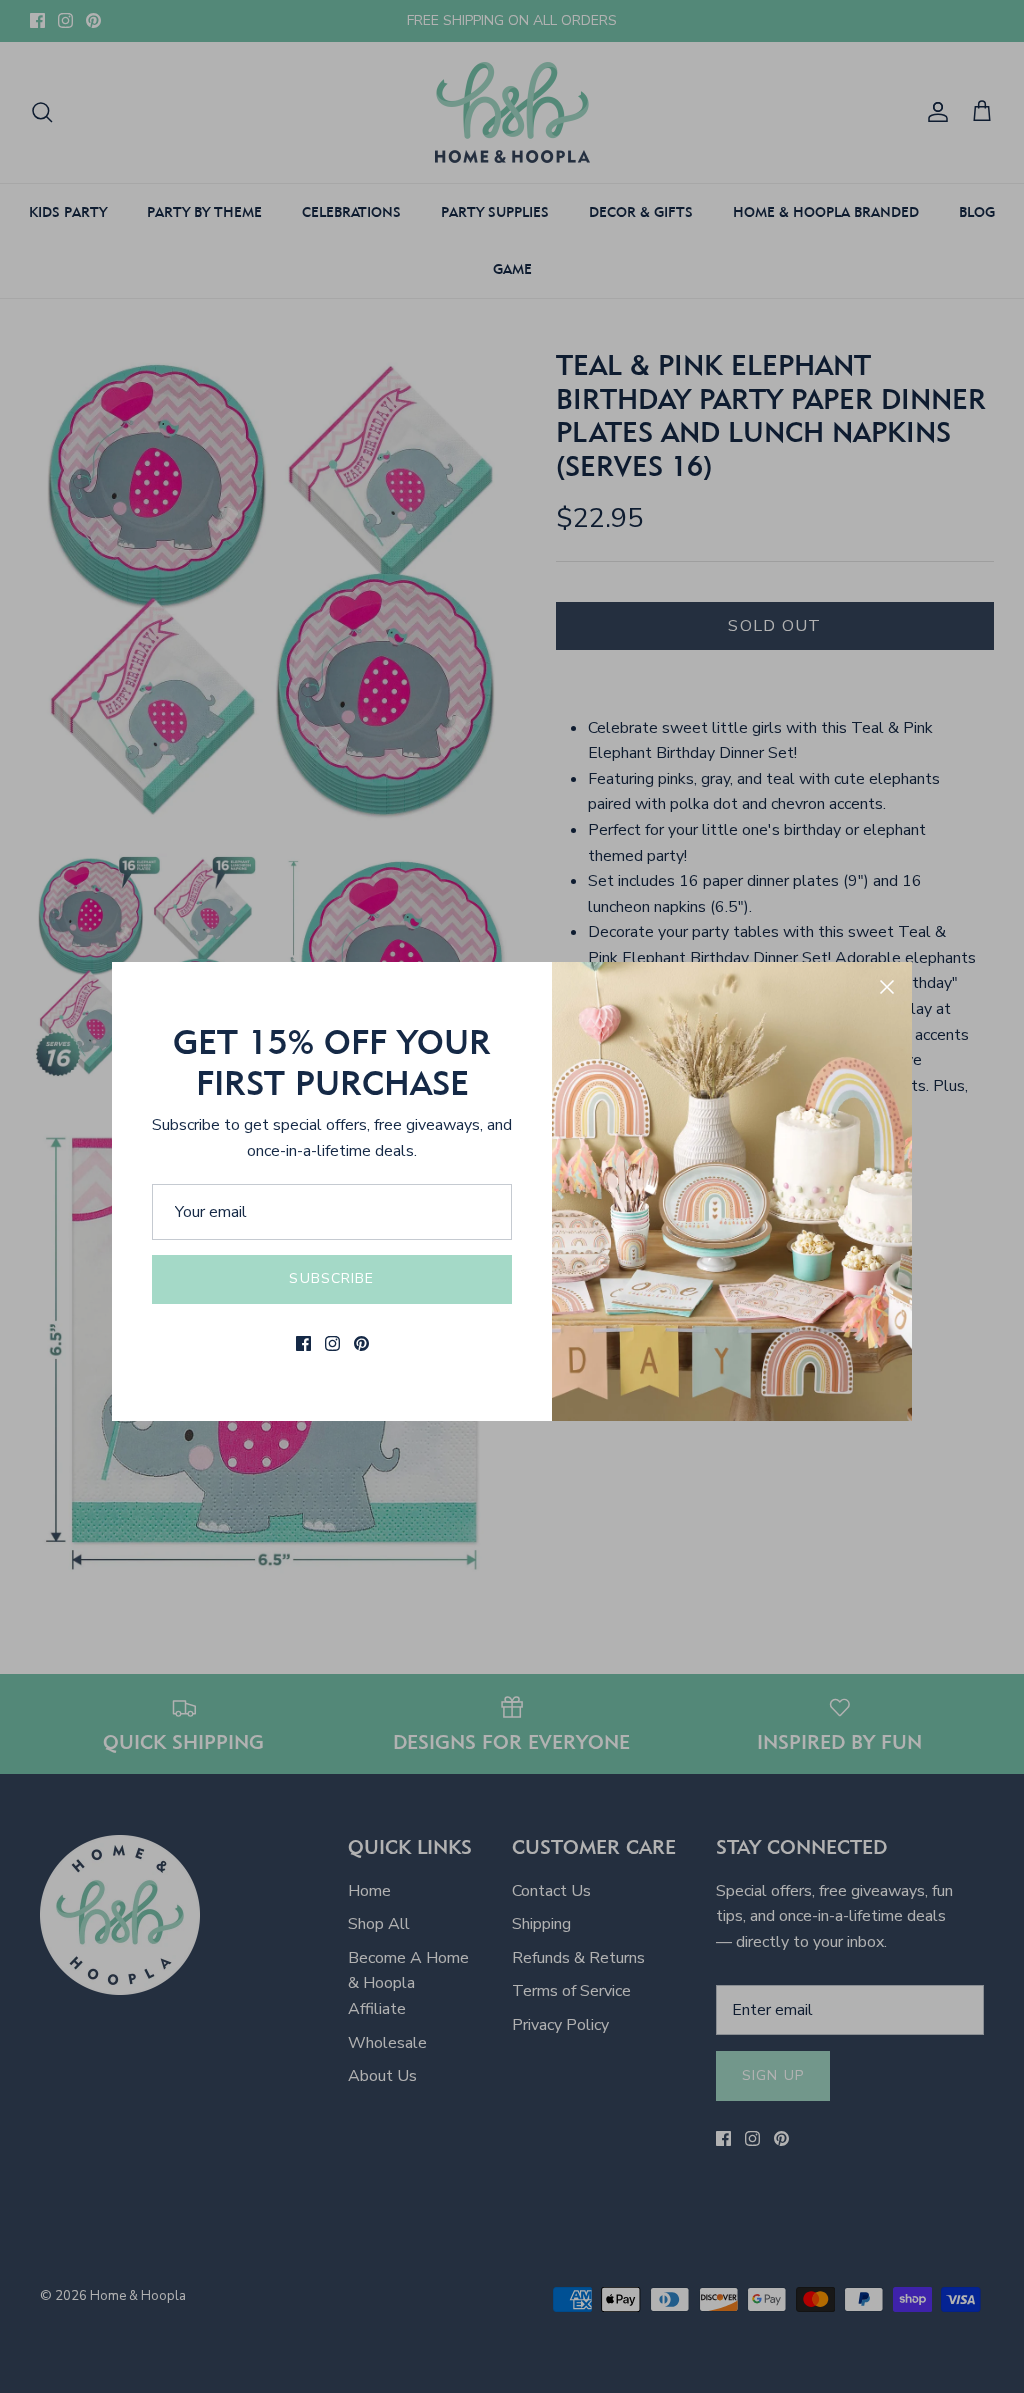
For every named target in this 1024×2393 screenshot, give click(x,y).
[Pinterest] (361, 1343)
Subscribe (331, 1278)
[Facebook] (303, 1343)
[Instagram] (332, 1343)
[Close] (887, 987)
